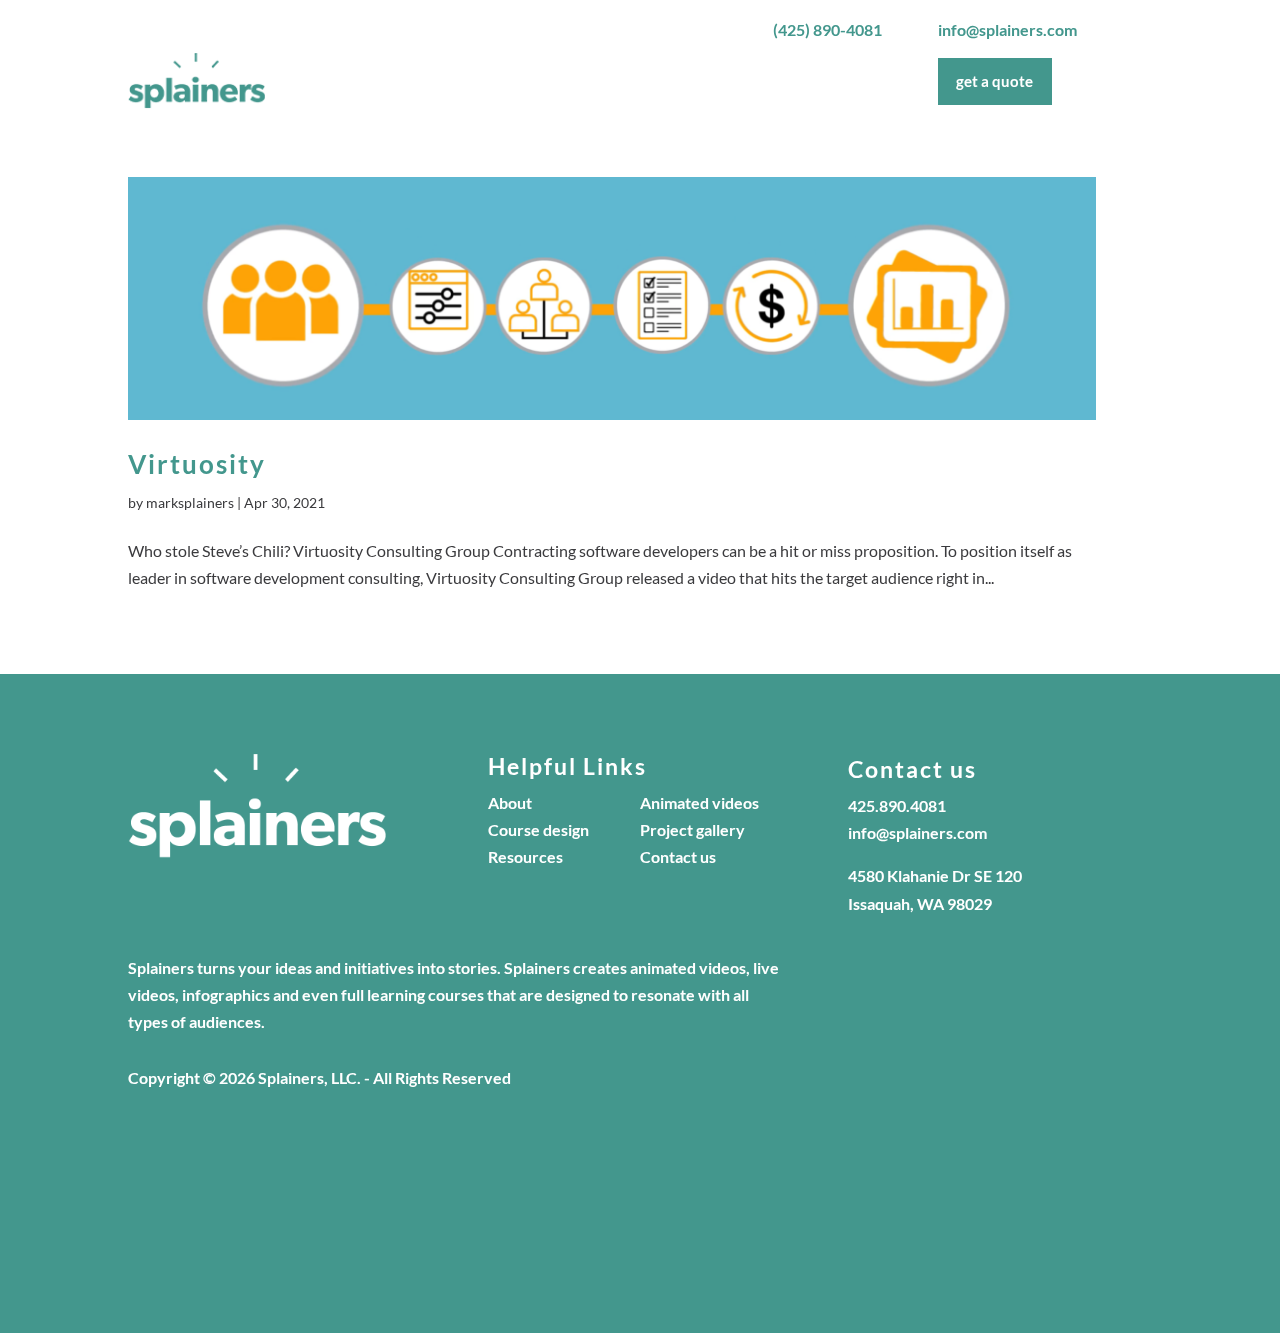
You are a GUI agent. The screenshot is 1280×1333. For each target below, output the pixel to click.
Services (757, 81)
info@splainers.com (1007, 29)
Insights (854, 81)
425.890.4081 (897, 805)
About (607, 81)
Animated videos (699, 802)
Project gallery (692, 829)
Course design (538, 829)
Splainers (532, 81)
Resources (525, 856)
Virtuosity (197, 464)
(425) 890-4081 (827, 29)
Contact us (678, 856)
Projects (679, 81)
